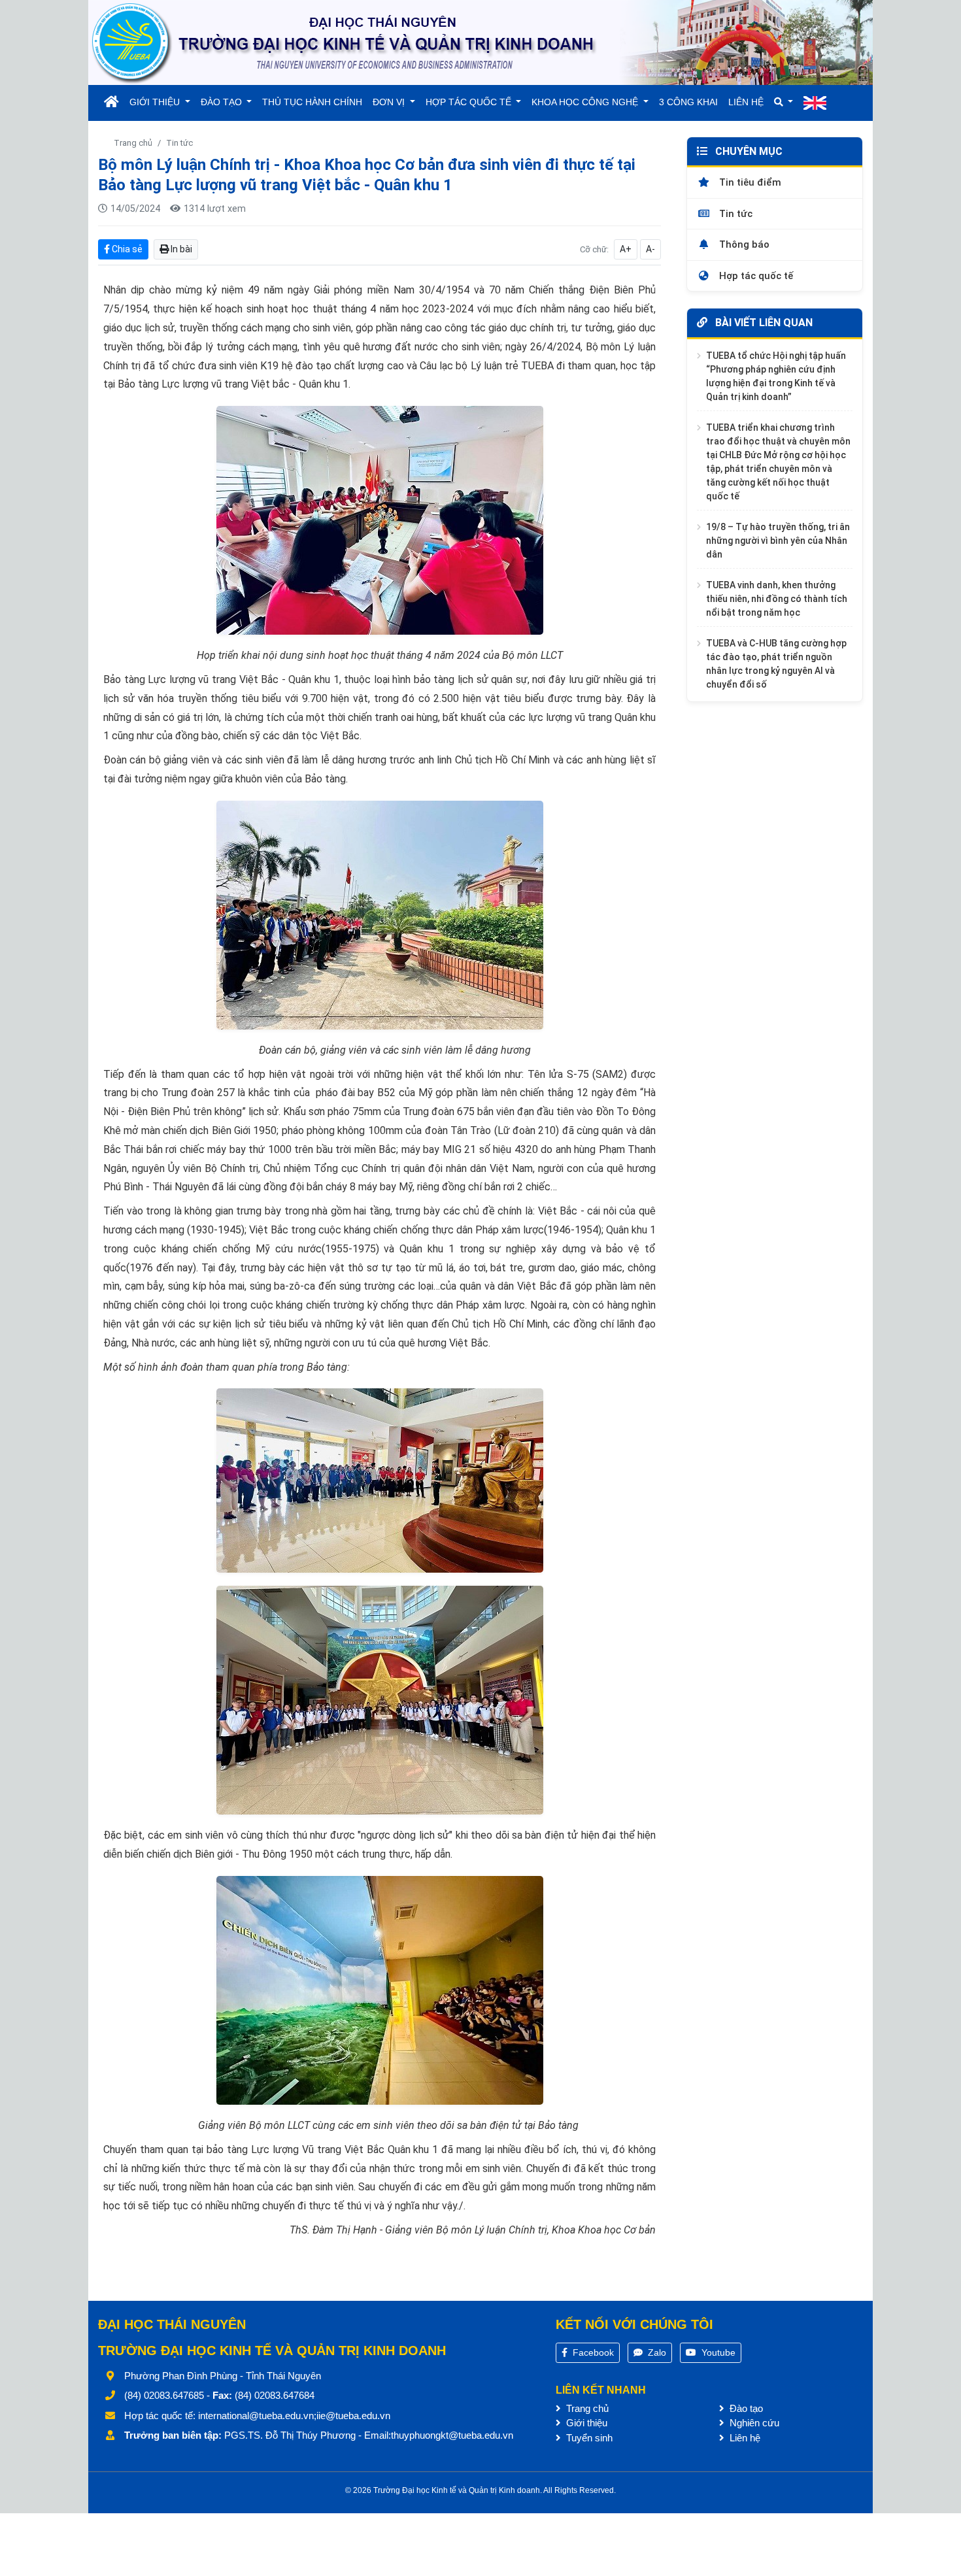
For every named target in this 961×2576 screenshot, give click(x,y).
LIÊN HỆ (746, 102)
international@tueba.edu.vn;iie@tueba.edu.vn (294, 2416)
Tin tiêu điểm (749, 182)
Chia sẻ (126, 249)
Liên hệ (744, 2438)
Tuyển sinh (588, 2438)
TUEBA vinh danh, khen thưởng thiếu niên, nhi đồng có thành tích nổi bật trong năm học (777, 598)
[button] (784, 102)
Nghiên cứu (753, 2423)
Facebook (592, 2352)
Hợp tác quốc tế (755, 276)
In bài (180, 249)
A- (650, 249)
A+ (626, 249)
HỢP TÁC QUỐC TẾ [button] (470, 102)
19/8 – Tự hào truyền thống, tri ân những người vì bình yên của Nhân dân (778, 540)
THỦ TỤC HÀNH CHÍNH (312, 102)
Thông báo (743, 244)
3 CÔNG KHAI (688, 102)
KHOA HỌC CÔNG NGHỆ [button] (586, 102)
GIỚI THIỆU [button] (156, 102)
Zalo (656, 2352)
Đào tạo (745, 2408)
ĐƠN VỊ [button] (390, 102)
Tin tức (179, 143)
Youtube (717, 2352)
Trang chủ (133, 143)
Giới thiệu (585, 2423)
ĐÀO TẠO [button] (223, 102)
